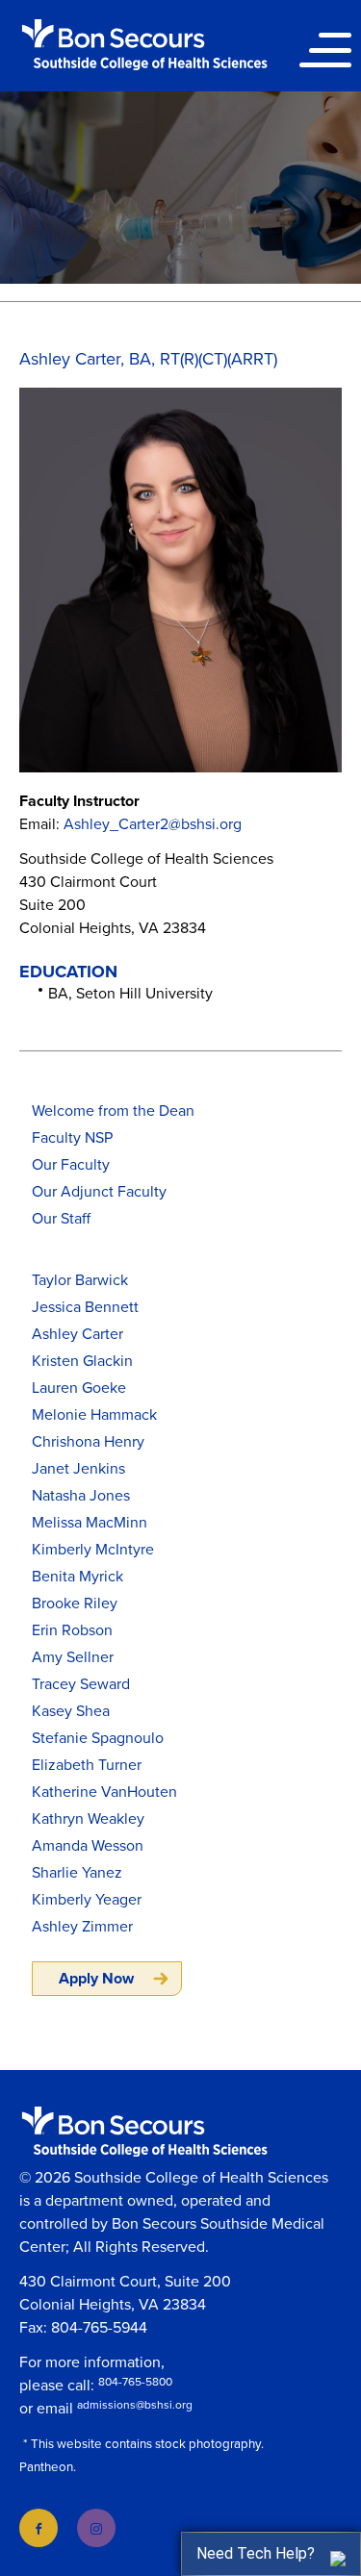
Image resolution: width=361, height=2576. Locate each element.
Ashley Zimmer (82, 1927)
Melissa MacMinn (90, 1523)
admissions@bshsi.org (135, 2405)
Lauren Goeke (79, 1388)
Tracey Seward (81, 1684)
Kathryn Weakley (88, 1819)
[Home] (145, 45)
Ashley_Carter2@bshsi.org (153, 824)
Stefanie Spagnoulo (98, 1738)
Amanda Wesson (88, 1846)
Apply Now (96, 1979)
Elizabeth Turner (87, 1765)
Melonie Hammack (94, 1415)
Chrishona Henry (88, 1442)
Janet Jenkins (78, 1469)
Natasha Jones (81, 1496)
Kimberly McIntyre (93, 1550)
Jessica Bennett (85, 1307)
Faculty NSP (72, 1138)
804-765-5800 (135, 2382)
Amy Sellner (73, 1657)
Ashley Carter (77, 1334)
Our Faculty (71, 1165)
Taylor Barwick (80, 1280)
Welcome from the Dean (113, 1111)
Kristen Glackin (82, 1361)
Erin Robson (72, 1630)
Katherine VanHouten (104, 1792)
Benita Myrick (77, 1577)
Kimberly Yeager (87, 1900)
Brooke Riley (75, 1604)
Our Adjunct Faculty (99, 1192)
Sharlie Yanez (77, 1873)
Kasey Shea (71, 1711)
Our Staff (61, 1219)
